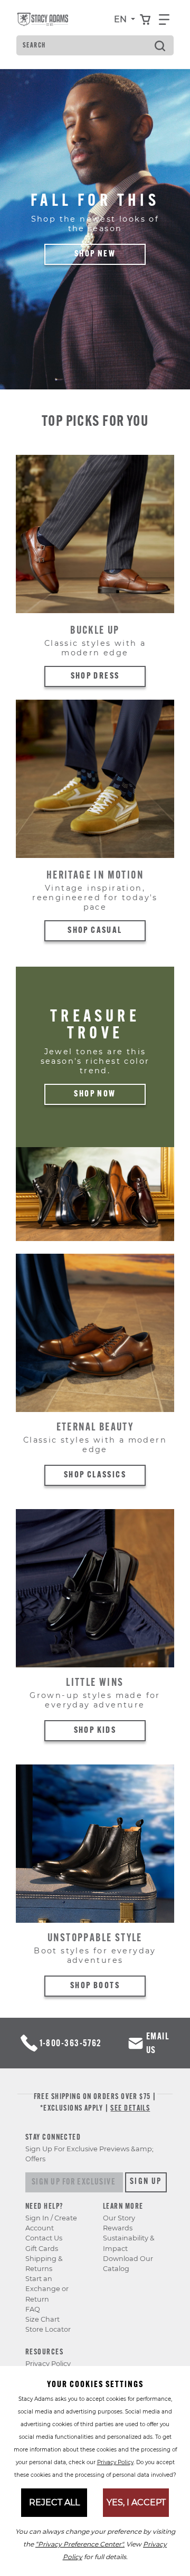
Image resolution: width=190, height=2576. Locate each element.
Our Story (119, 2218)
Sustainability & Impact (129, 2243)
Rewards (118, 2228)
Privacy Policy (48, 2364)
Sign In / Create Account (51, 2223)
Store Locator (48, 2329)
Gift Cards (42, 2249)
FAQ (33, 2309)
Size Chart (42, 2319)
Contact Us (44, 2238)
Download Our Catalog (128, 2264)
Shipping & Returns (44, 2264)
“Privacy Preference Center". (80, 2544)
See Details (130, 2109)
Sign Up (146, 2182)
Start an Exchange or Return (47, 2289)
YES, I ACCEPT (136, 2502)
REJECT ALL (54, 2502)
